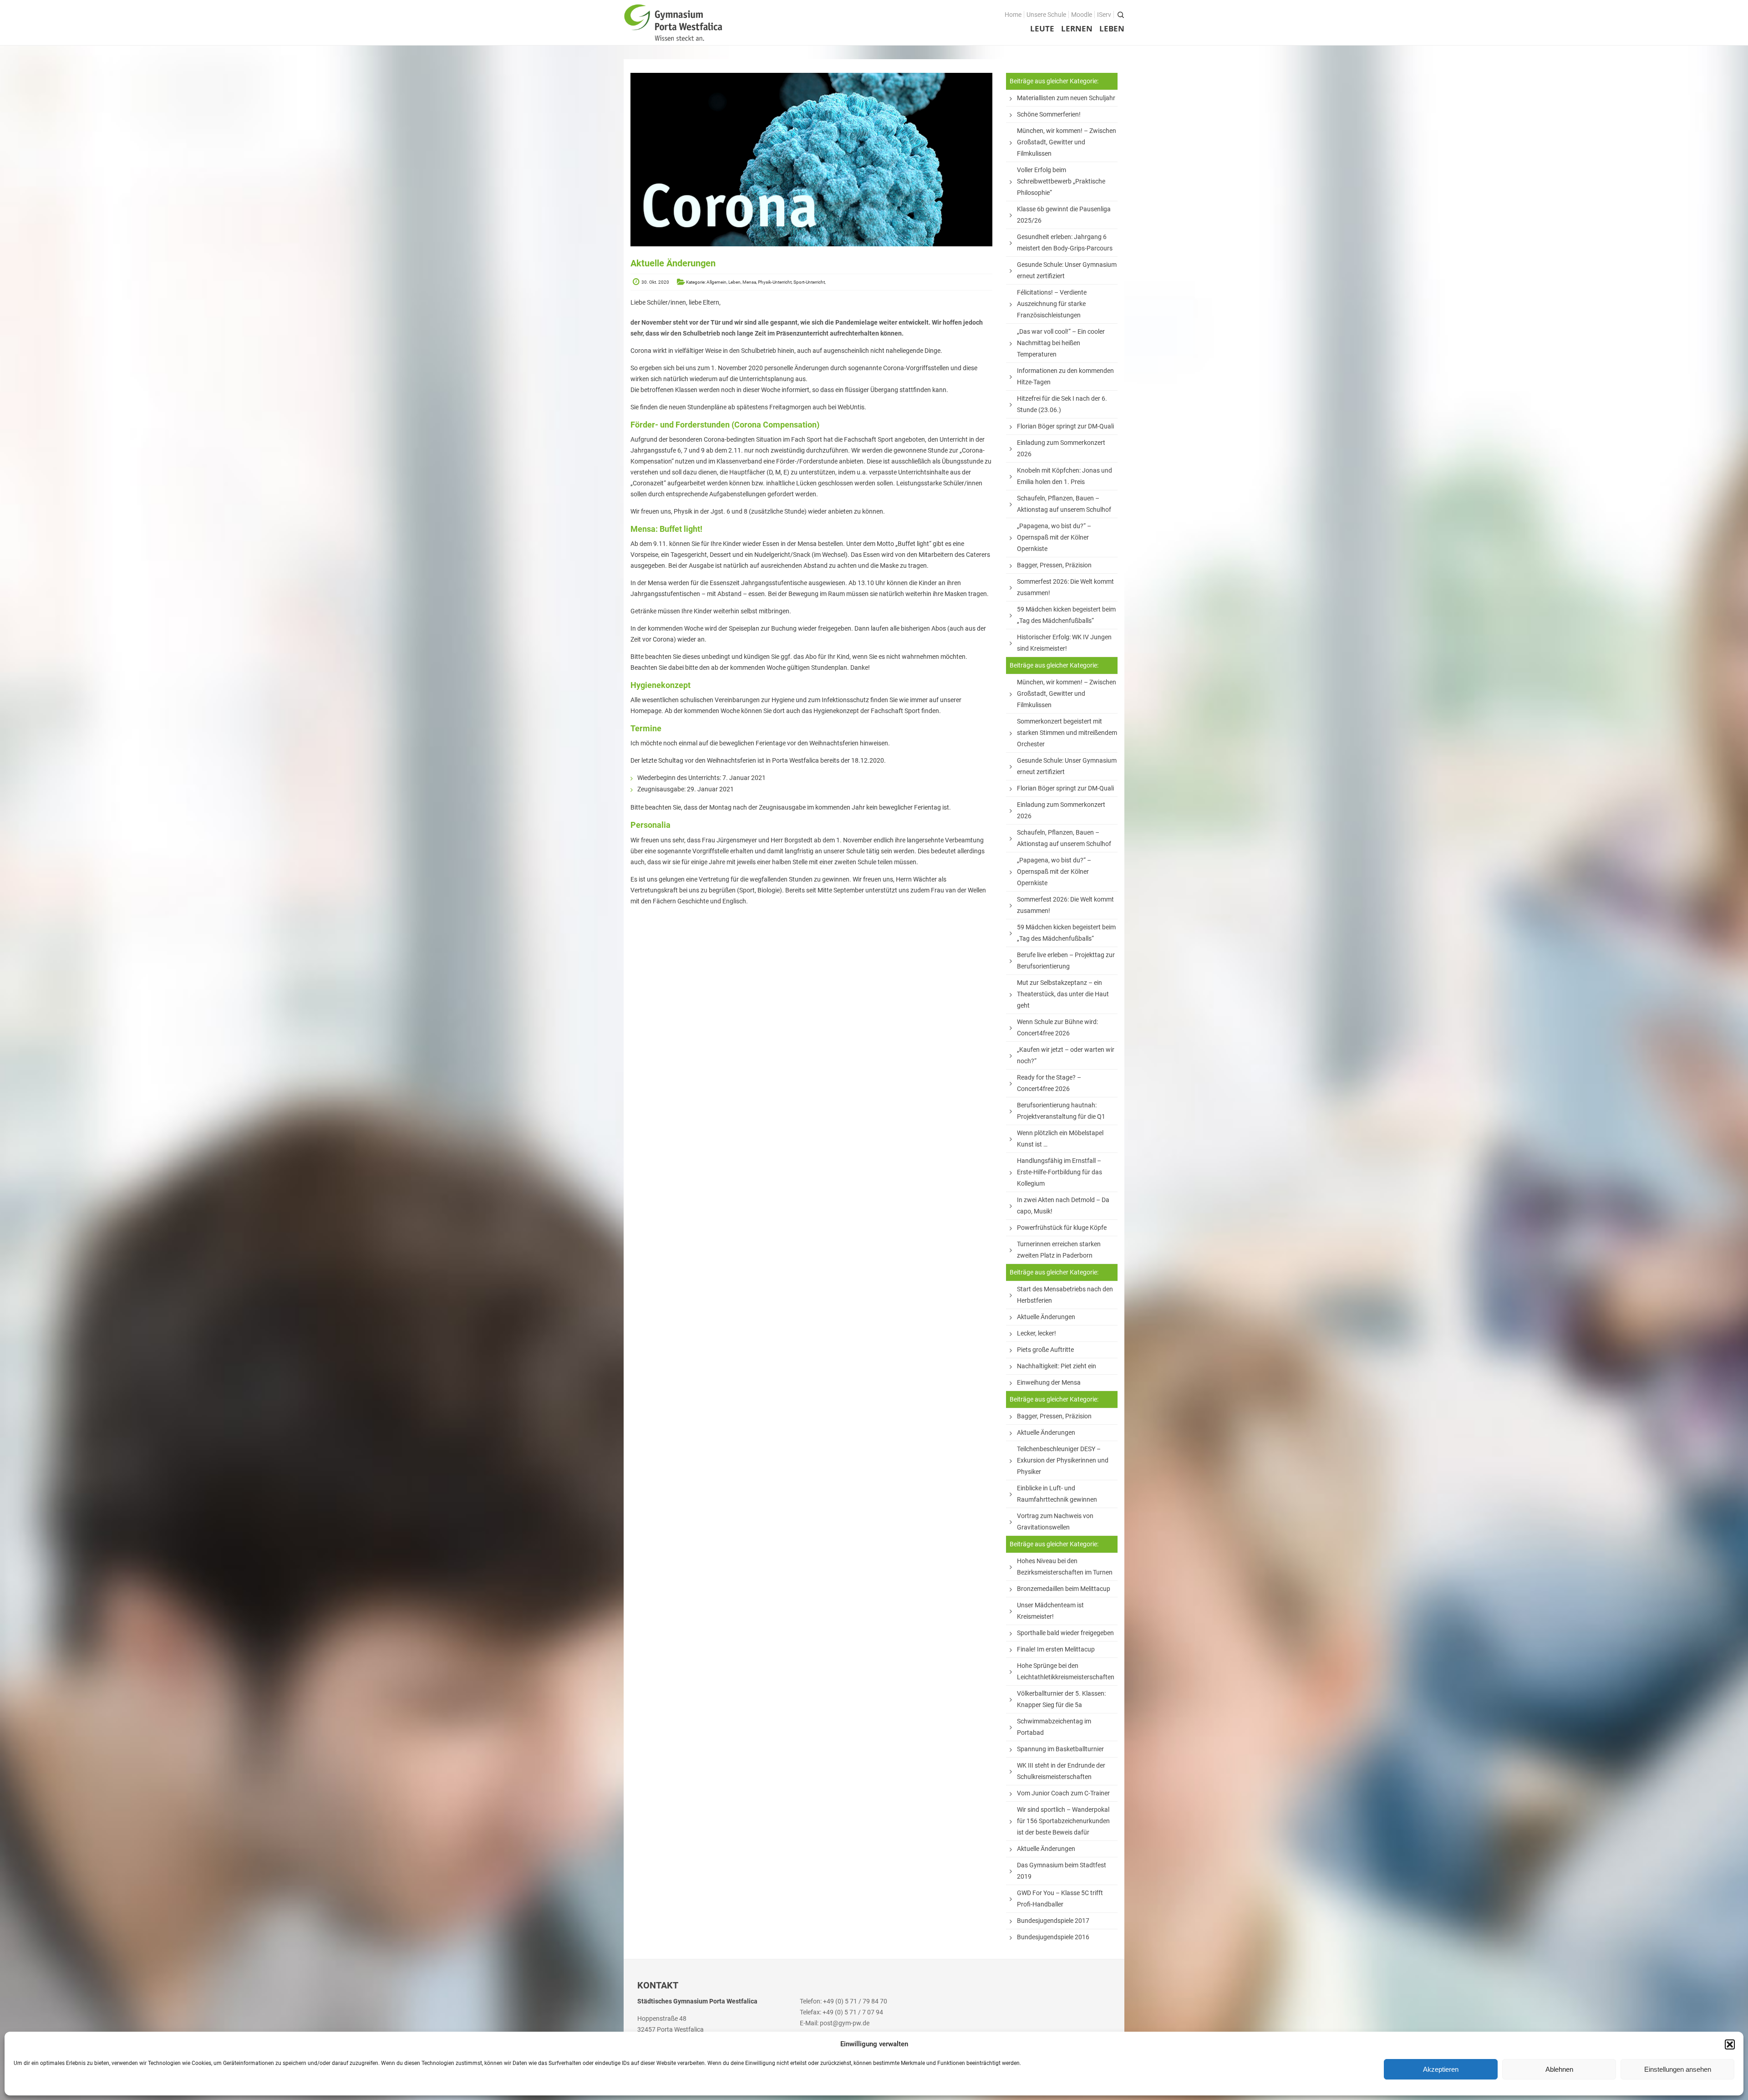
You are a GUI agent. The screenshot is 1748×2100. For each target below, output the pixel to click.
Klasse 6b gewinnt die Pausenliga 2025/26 (1064, 215)
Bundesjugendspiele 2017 (1053, 1921)
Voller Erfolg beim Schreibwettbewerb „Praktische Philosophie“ (1061, 181)
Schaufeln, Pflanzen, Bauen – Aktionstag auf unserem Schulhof (1064, 504)
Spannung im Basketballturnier (1060, 1749)
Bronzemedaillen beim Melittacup (1064, 1589)
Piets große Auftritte (1045, 1350)
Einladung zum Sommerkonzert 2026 (1061, 448)
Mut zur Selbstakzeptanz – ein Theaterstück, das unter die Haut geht (1063, 994)
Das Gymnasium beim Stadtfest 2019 (1062, 1871)
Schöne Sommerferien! (1049, 114)
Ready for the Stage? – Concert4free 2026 (1049, 1083)
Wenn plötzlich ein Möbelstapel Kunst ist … (1060, 1139)
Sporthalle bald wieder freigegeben (1065, 1633)
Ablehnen (1559, 2069)
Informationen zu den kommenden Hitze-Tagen (1065, 376)
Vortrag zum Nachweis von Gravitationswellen (1055, 1521)
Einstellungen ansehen (1678, 2069)
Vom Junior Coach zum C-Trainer (1063, 1793)
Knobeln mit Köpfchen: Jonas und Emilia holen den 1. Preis (1065, 476)
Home (1013, 15)
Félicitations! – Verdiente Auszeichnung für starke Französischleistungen (1052, 304)
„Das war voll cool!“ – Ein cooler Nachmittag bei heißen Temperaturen (1061, 343)
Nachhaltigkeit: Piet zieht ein (1057, 1366)
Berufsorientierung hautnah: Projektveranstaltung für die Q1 (1061, 1111)
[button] (1730, 2044)
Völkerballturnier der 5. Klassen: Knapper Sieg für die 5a (1061, 1699)
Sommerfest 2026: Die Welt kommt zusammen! (1065, 587)
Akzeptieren (1441, 2069)
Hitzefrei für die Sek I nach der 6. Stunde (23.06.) (1062, 404)
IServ (1104, 15)
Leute (1042, 28)
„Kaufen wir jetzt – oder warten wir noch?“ (1066, 1055)
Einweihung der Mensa (1049, 1382)
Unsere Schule (1046, 15)
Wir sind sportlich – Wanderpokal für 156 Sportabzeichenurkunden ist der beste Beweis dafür (1063, 1821)
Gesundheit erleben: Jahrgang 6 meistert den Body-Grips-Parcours (1065, 242)
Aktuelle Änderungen (1046, 1317)
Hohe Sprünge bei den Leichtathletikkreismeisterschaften (1066, 1671)
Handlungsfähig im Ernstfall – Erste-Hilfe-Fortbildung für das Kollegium (1059, 1172)
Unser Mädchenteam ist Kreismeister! (1050, 1611)
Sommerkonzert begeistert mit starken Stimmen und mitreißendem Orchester (1067, 733)
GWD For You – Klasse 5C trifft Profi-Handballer (1060, 1899)
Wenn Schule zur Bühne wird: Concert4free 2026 (1057, 1027)
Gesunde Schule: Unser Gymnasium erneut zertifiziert (1067, 270)
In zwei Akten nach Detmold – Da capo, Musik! (1063, 1205)
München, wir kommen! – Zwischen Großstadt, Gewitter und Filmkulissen (1067, 142)
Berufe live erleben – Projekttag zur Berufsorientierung (1066, 961)
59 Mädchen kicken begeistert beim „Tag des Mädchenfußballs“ (1066, 615)
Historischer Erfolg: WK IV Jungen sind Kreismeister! (1064, 643)
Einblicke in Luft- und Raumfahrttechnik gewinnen (1057, 1494)
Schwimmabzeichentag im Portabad (1054, 1727)
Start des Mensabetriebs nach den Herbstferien (1065, 1295)
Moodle (1082, 15)
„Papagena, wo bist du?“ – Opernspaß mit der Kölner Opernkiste (1054, 537)
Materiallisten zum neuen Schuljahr (1066, 98)
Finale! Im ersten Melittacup (1056, 1649)
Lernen (1077, 28)
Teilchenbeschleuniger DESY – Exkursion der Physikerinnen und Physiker (1063, 1460)
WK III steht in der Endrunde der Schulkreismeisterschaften (1061, 1771)
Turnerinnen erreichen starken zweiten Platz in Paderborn (1059, 1250)
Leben (1112, 28)
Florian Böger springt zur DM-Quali (1065, 426)
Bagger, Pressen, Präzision (1054, 565)
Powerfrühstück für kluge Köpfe (1062, 1228)
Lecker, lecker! (1037, 1333)
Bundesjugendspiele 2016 (1053, 1937)
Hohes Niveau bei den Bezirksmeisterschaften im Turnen (1065, 1567)
